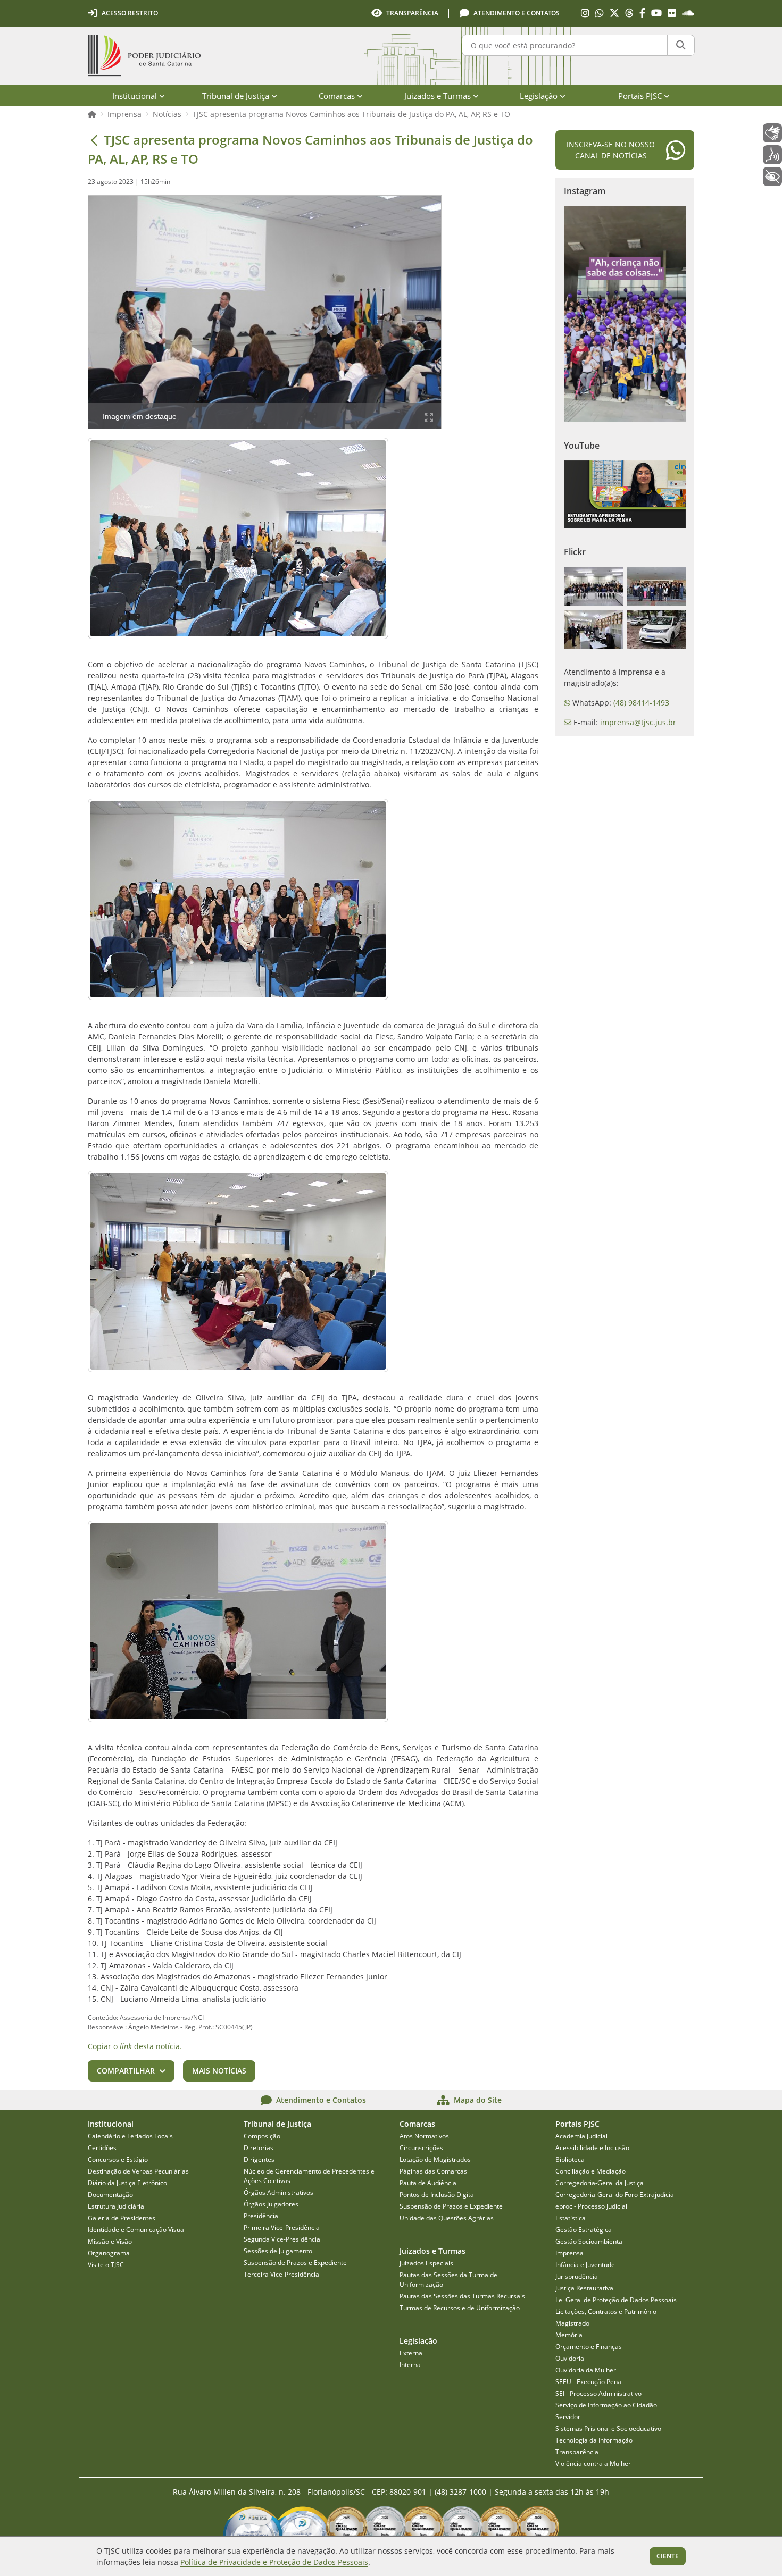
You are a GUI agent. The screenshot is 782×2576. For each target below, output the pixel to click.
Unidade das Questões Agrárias (447, 2218)
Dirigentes (259, 2159)
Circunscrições (421, 2148)
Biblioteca (570, 2159)
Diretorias (259, 2148)
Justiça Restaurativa (584, 2288)
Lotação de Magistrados (435, 2159)
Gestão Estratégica (584, 2230)
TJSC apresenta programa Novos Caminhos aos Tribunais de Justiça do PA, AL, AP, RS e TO (351, 114)
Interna (410, 2365)
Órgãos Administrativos (278, 2192)
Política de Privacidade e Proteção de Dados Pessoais (274, 2562)
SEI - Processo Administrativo (598, 2393)
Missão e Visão (110, 2241)
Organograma (109, 2253)
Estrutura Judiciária (116, 2206)
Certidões (102, 2148)
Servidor (568, 2417)
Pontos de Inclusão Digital (438, 2195)
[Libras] (772, 133)
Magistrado (572, 2323)
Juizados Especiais (426, 2263)
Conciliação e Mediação (590, 2171)
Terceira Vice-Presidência (281, 2274)
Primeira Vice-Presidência (282, 2227)
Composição (262, 2136)
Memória (569, 2335)
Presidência (261, 2216)
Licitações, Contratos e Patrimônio (606, 2311)
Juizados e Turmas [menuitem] (438, 96)
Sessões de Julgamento (278, 2251)
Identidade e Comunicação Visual (137, 2230)
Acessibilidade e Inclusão (592, 2148)
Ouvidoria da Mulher (586, 2370)
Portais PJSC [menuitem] (640, 96)
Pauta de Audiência (428, 2183)
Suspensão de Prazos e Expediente (295, 2263)
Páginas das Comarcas (433, 2171)
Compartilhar (126, 2071)
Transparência (577, 2452)
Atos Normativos (424, 2136)
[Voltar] (94, 140)
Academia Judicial (581, 2136)
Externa (411, 2353)
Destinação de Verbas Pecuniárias (138, 2171)
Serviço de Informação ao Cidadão (606, 2405)
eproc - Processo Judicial (591, 2206)
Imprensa (124, 114)
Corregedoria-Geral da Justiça (600, 2183)
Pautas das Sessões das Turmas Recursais (462, 2296)
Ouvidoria (570, 2358)
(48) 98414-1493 (641, 703)
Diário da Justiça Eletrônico (127, 2183)
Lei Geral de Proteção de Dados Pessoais (616, 2300)
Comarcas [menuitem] (337, 96)
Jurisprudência (577, 2276)
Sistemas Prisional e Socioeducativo (608, 2428)
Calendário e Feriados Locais (130, 2136)
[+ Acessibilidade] (772, 177)
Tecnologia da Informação (594, 2440)
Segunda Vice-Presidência (282, 2239)
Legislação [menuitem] (539, 96)
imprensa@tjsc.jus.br (638, 722)
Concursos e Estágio (118, 2159)
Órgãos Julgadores (271, 2204)
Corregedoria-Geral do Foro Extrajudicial (615, 2195)
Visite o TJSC (106, 2265)
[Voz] (772, 155)
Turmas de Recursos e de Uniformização (460, 2308)
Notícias (167, 114)
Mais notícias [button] (219, 2071)
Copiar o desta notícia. (135, 2046)
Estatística (571, 2218)
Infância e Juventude (585, 2265)
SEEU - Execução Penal (589, 2382)
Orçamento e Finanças (589, 2347)
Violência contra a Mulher (593, 2464)
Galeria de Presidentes (122, 2218)
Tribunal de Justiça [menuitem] (236, 96)
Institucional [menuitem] (135, 96)
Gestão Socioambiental (590, 2241)
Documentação (110, 2195)
